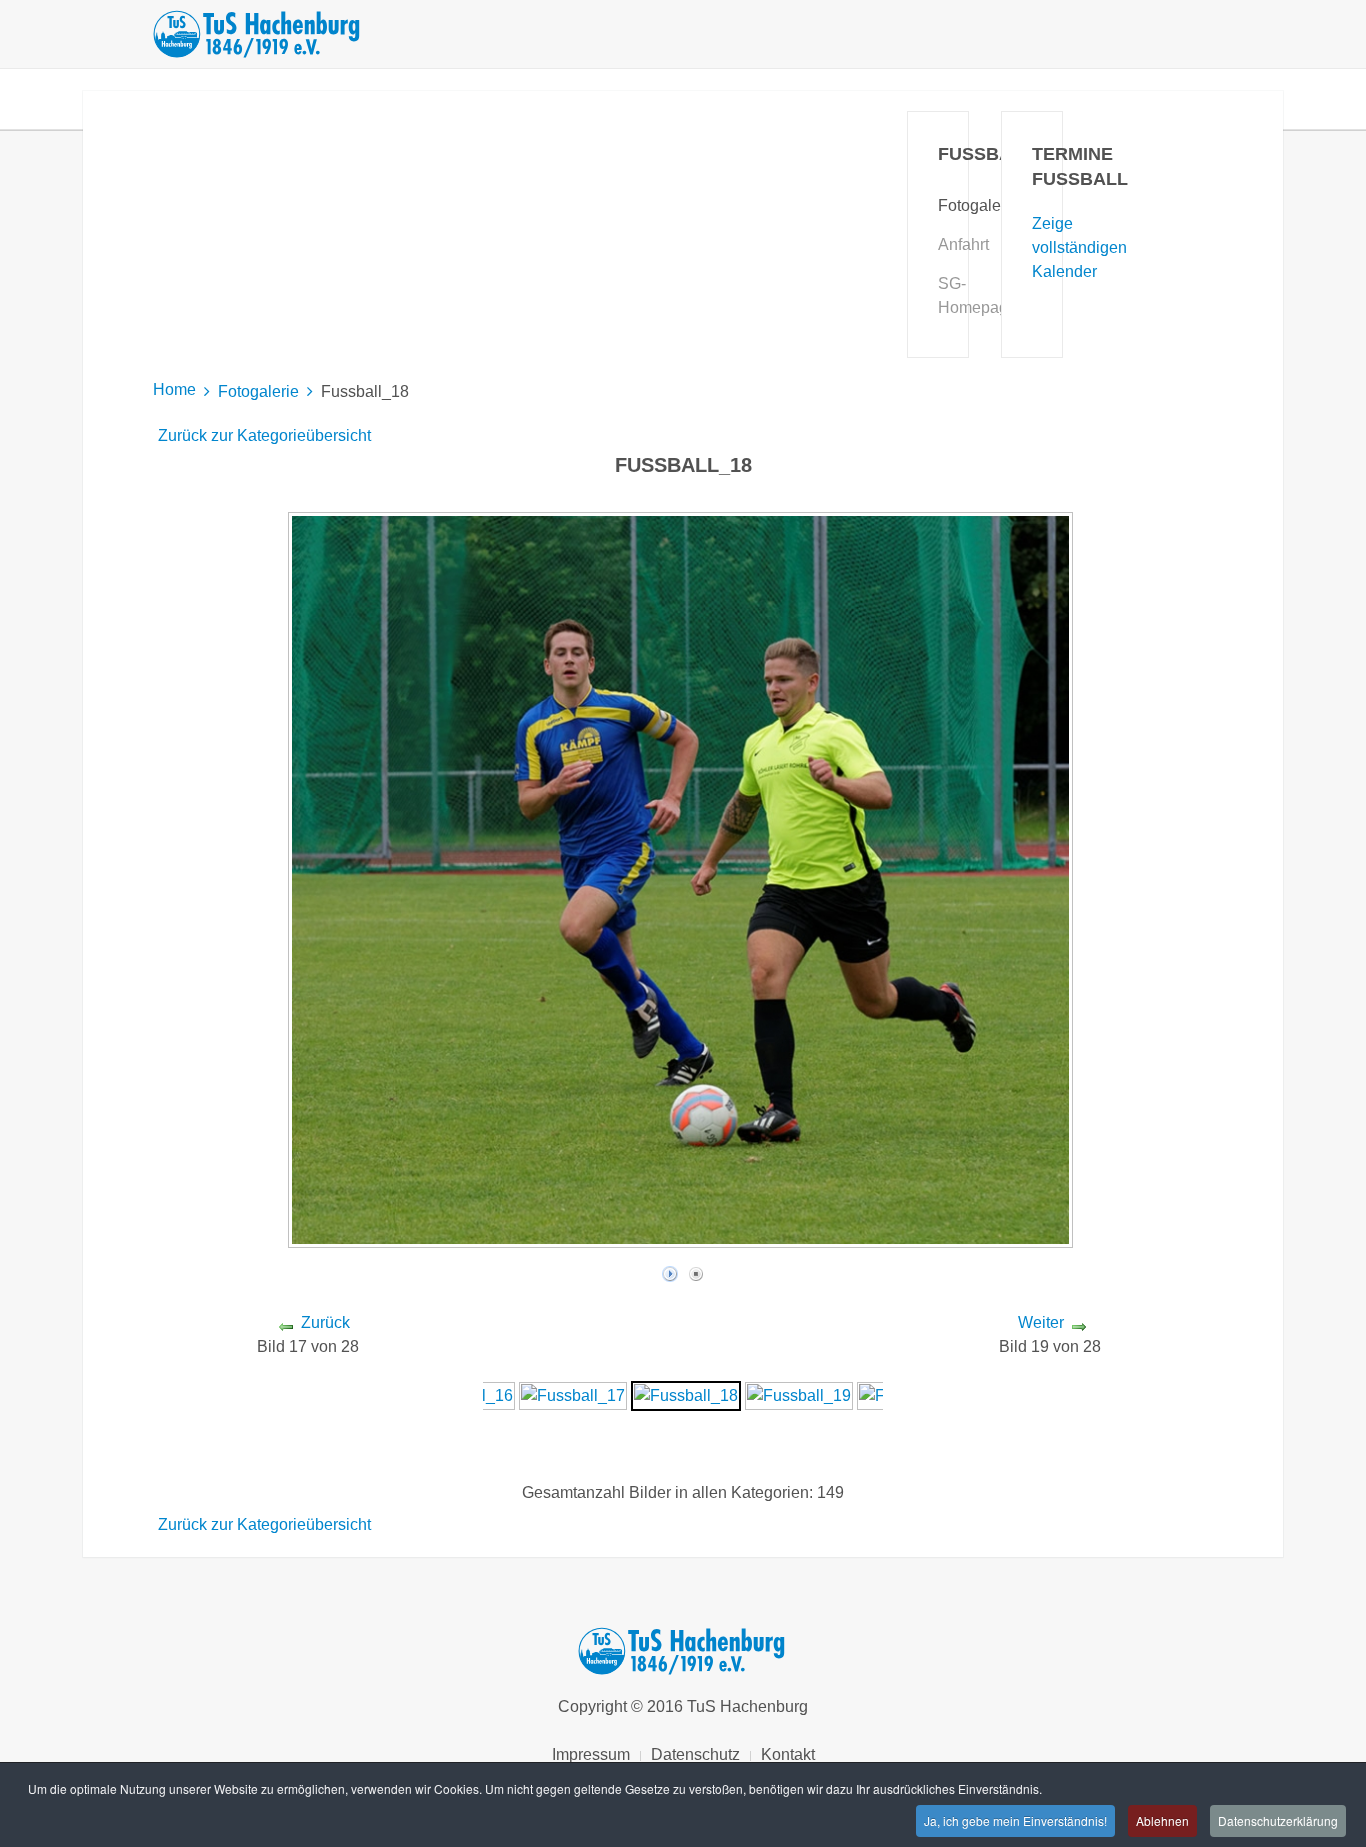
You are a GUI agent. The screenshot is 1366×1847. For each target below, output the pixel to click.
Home (174, 389)
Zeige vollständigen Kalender (1079, 247)
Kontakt (788, 1754)
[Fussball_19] (799, 1395)
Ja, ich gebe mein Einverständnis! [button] (1015, 1820)
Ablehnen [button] (1162, 1820)
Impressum (591, 1754)
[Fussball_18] (686, 1395)
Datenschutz (695, 1754)
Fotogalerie (258, 391)
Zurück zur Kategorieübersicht (264, 435)
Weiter (1041, 1322)
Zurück (325, 1322)
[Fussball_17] (573, 1395)
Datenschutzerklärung (1278, 1820)
